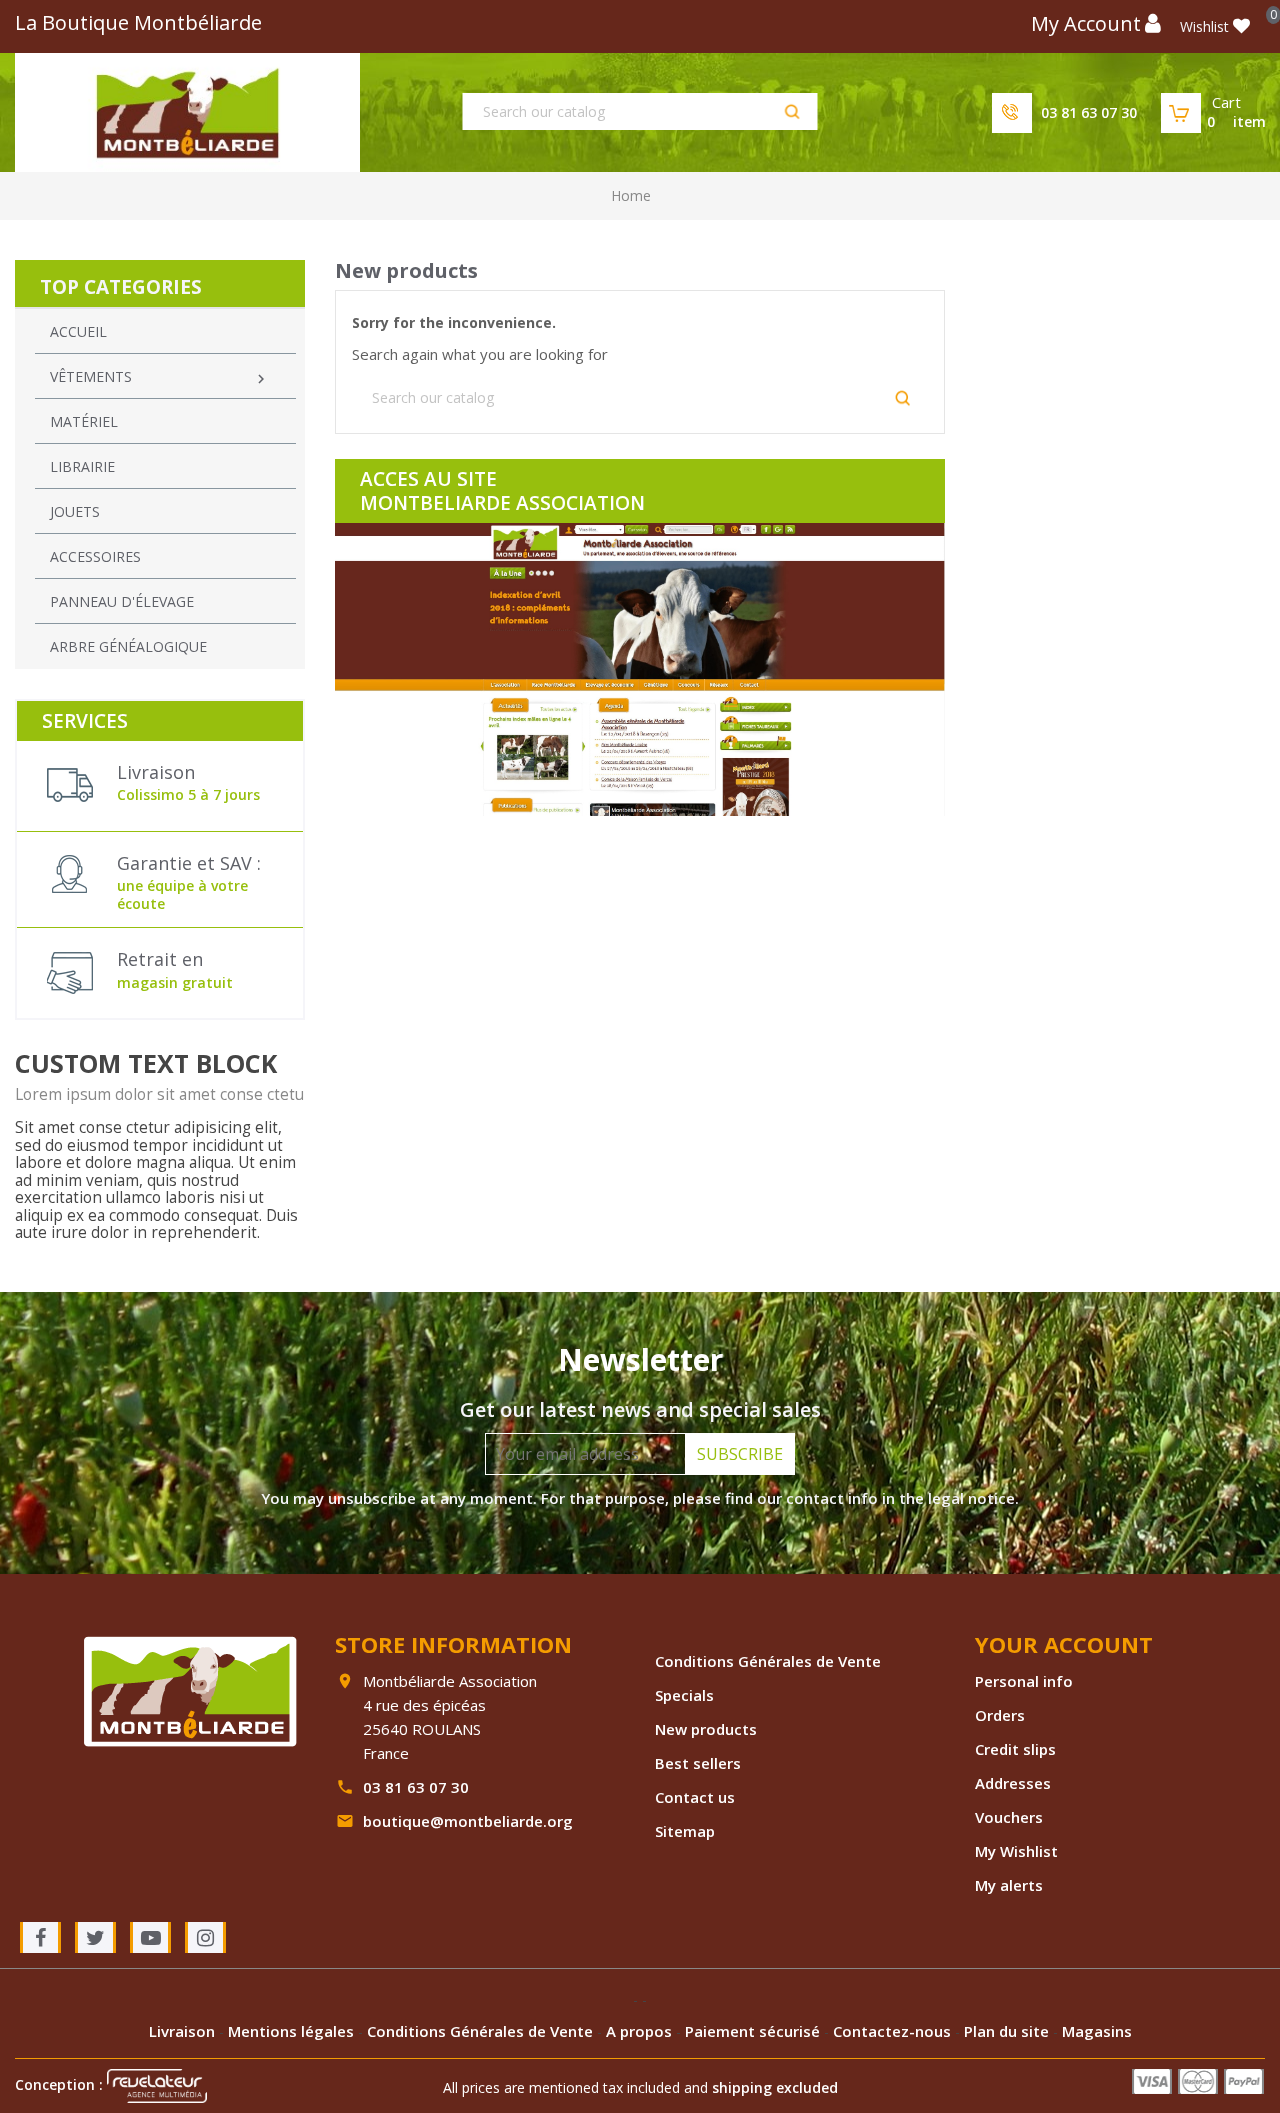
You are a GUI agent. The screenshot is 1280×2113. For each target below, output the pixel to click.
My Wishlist (1016, 1851)
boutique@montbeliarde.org (468, 1821)
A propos (641, 2031)
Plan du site (1008, 2031)
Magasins (1097, 2031)
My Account (1086, 24)
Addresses (1013, 1783)
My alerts (1009, 1885)
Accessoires (95, 556)
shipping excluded (775, 2087)
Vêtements (160, 377)
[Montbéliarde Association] (190, 1689)
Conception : (61, 2084)
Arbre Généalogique (128, 646)
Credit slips (1015, 1749)
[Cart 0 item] (1181, 113)
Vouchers (1009, 1817)
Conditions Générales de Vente (768, 1661)
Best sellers (698, 1763)
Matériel (84, 421)
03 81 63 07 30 (1089, 112)
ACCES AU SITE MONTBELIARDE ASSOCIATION (502, 491)
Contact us (695, 1797)
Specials (684, 1695)
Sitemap (685, 1831)
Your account (1064, 1644)
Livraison (184, 2031)
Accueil (78, 331)
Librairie (82, 466)
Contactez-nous (894, 2031)
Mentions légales (293, 2031)
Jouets (75, 511)
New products (706, 1729)
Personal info (1024, 1681)
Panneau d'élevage (122, 601)
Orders (1000, 1715)
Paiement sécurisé (754, 2031)
